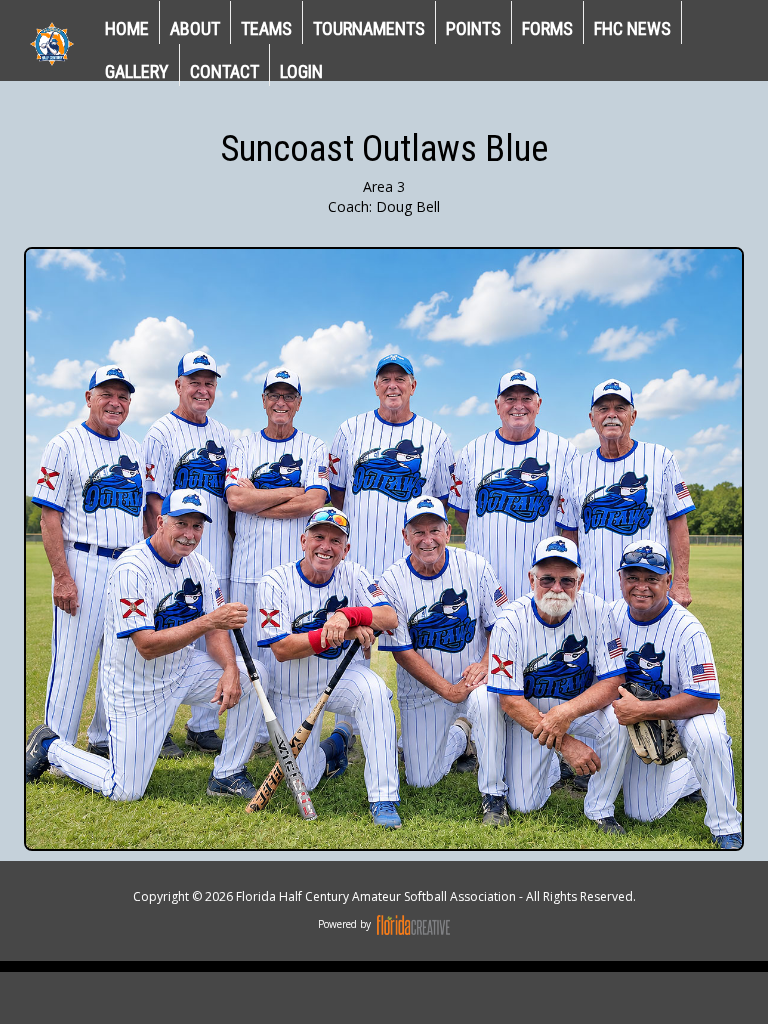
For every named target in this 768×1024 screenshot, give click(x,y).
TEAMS (266, 28)
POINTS (473, 28)
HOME (127, 28)
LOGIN (301, 71)
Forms (547, 28)
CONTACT (224, 71)
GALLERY (137, 71)
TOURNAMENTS (369, 28)
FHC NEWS (632, 28)
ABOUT (195, 28)
